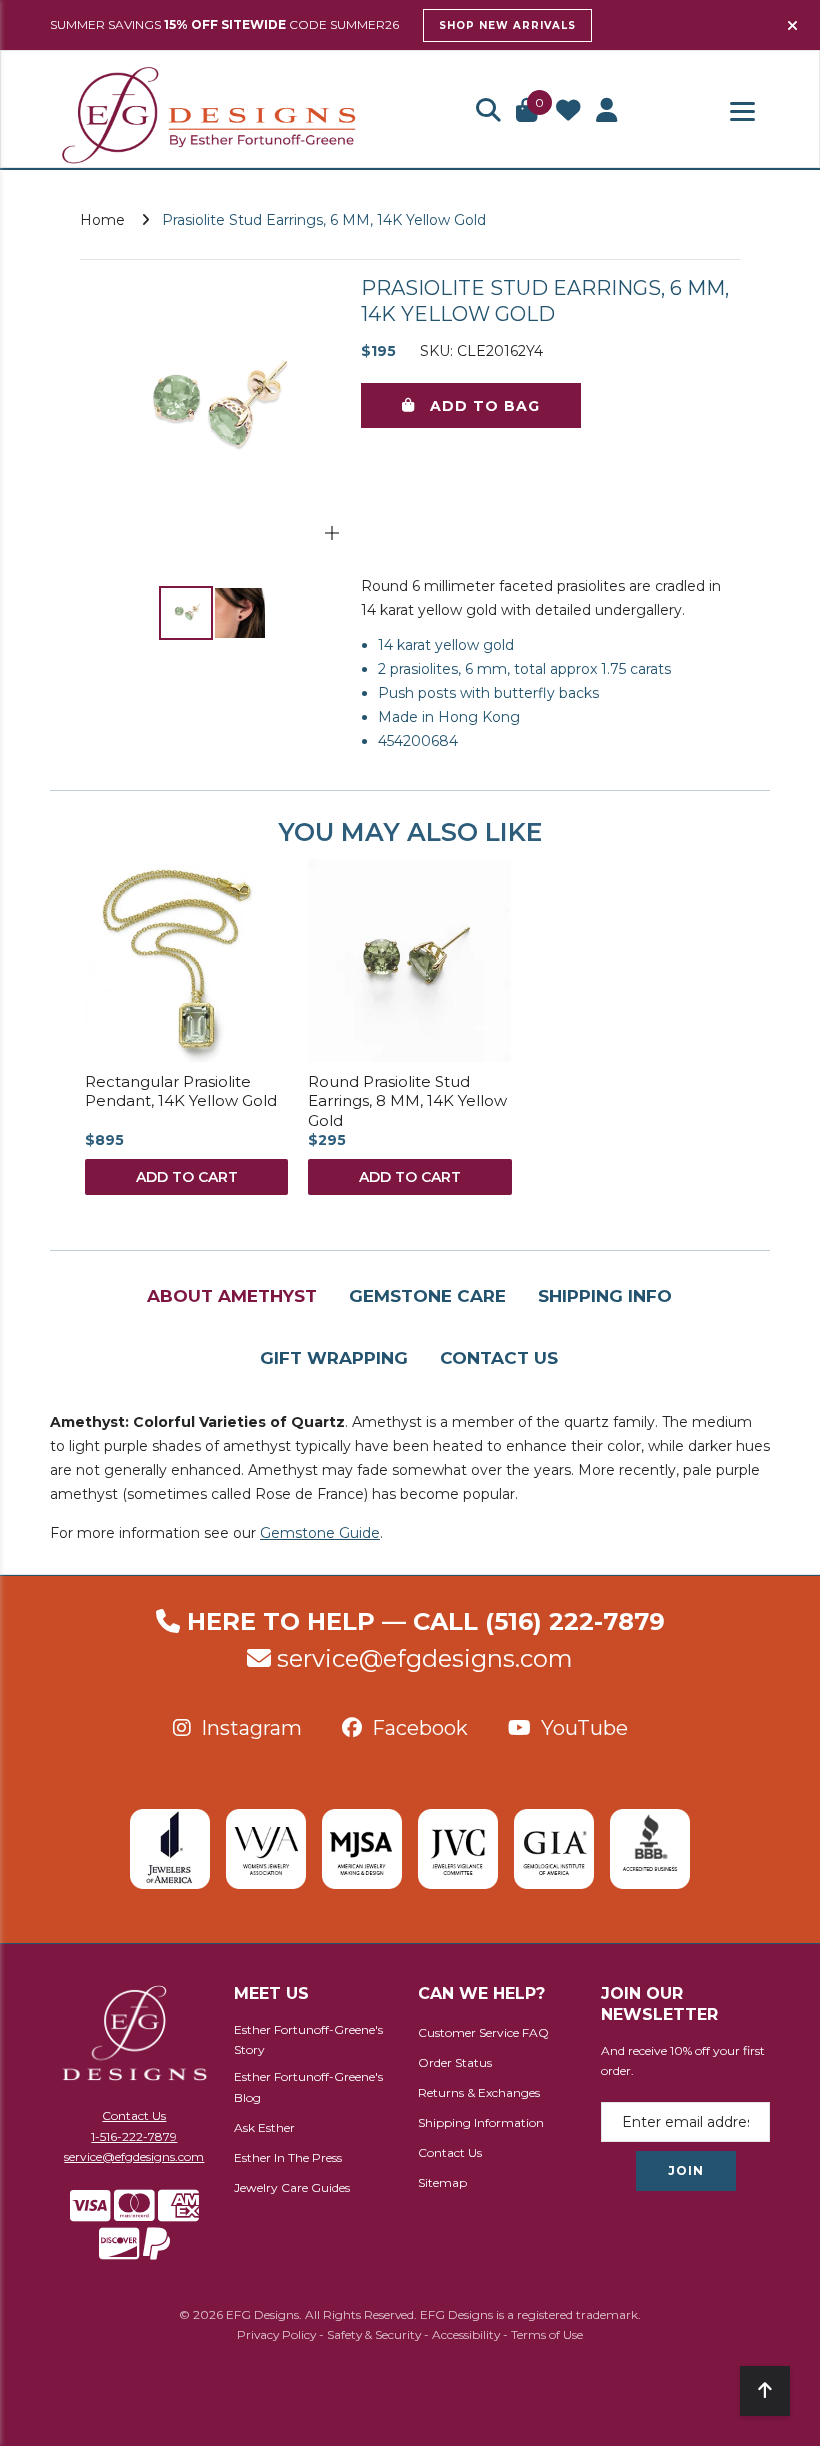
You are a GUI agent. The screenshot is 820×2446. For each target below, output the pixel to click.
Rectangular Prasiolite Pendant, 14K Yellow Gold (181, 1091)
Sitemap (442, 2182)
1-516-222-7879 (134, 2136)
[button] (488, 112)
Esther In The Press (288, 2157)
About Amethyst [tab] (232, 1296)
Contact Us (134, 2115)
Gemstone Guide (320, 1533)
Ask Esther (264, 2127)
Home (102, 220)
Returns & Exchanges (479, 2092)
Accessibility (466, 2334)
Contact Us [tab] (499, 1358)
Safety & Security (374, 2334)
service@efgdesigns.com (425, 1658)
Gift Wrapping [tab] (334, 1358)
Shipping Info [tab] (605, 1296)
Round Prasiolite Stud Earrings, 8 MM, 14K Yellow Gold (407, 1101)
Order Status (455, 2062)
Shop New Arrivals (507, 25)
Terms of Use (547, 2334)
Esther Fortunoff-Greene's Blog (308, 2087)
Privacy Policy (276, 2334)
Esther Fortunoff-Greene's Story (308, 2040)
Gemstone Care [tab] (427, 1296)
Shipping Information (481, 2122)
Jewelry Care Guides (292, 2187)
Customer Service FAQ (483, 2032)
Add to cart (187, 1177)
